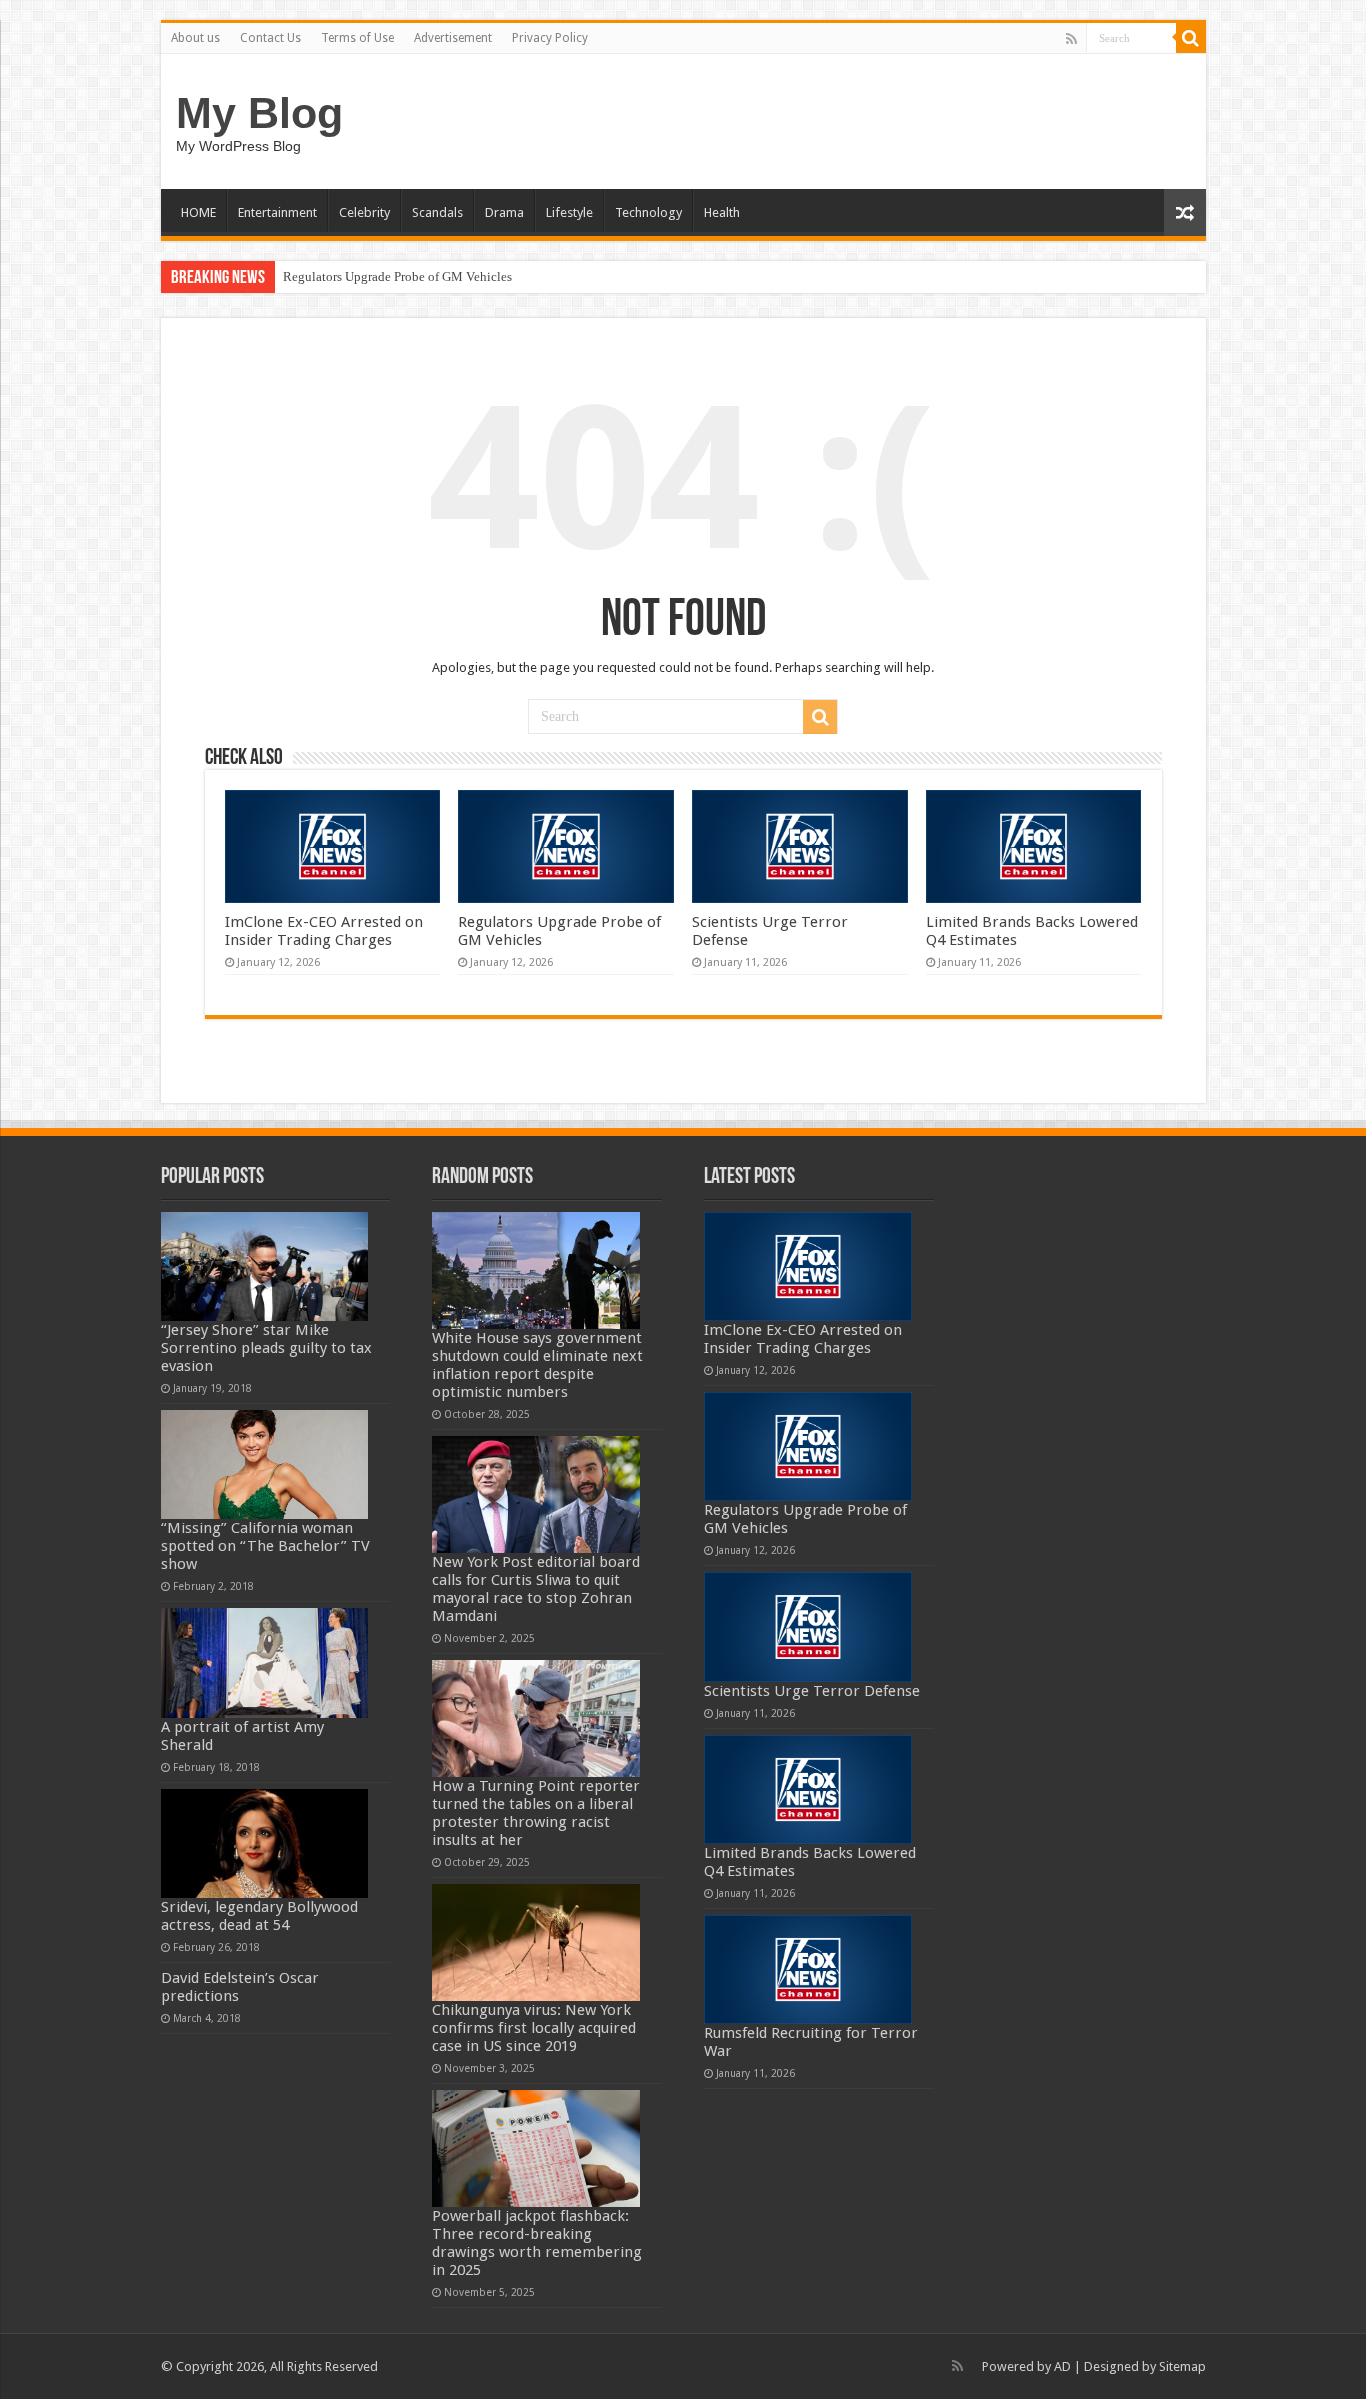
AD (1062, 2366)
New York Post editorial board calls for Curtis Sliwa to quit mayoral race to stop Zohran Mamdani (536, 1589)
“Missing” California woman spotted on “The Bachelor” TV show (265, 1546)
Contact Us (270, 38)
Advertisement (453, 38)
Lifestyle (569, 212)
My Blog (259, 113)
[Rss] (1071, 39)
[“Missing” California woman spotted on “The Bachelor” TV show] (265, 1464)
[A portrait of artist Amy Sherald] (265, 1662)
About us (195, 38)
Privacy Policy (550, 38)
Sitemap (1182, 2366)
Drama (504, 212)
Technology (648, 212)
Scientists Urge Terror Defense (812, 1691)
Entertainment (277, 212)
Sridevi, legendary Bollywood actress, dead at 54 (259, 1916)
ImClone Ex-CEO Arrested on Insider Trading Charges (324, 931)
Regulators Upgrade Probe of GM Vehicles (397, 276)
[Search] (1191, 38)
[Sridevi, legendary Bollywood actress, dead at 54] (265, 1843)
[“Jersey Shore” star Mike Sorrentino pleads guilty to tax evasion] (265, 1266)
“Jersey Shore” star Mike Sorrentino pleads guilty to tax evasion (266, 1348)
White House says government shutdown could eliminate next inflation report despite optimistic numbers (537, 1365)
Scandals (437, 212)
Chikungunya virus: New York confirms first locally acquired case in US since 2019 (534, 2028)
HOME (198, 212)
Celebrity (364, 212)
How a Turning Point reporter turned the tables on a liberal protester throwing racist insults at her (536, 1813)
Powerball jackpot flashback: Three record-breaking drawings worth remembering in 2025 (537, 2243)
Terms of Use (357, 38)
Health (722, 212)
